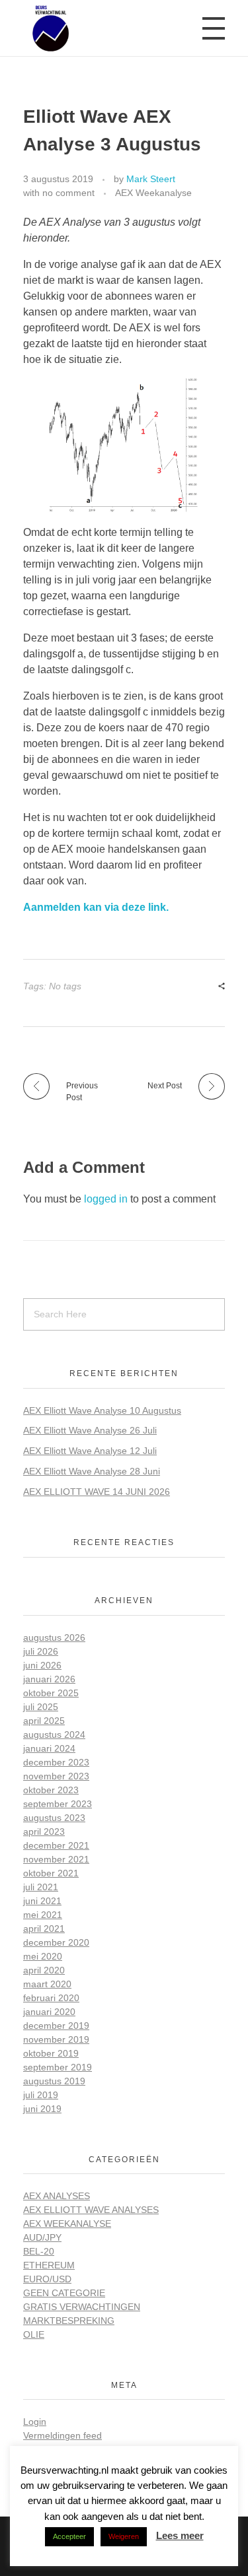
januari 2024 (49, 1748)
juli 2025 (41, 1707)
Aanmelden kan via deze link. (96, 907)
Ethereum (49, 2265)
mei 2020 (43, 1956)
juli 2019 (41, 2095)
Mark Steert (151, 179)
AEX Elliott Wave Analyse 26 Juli (90, 1430)
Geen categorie (64, 2293)
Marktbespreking (69, 2321)
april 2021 (44, 1929)
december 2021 (56, 1845)
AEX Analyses (57, 2196)
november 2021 (56, 1859)
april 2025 (44, 1721)
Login (35, 2422)
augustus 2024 (54, 1734)
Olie (34, 2334)
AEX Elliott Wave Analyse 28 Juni (92, 1471)
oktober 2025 (51, 1693)
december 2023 (56, 1762)
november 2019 (56, 2039)
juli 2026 (41, 1651)
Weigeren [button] (124, 2536)
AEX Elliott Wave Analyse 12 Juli (90, 1451)
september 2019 (58, 2067)
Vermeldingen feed (62, 2435)
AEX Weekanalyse (153, 193)
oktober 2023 (51, 1790)
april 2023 (44, 1832)
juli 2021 (41, 1887)
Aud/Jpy (42, 2237)
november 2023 (56, 1776)
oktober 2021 (51, 1873)
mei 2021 (43, 1915)
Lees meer (180, 2535)
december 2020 (56, 1942)
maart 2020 (47, 1984)
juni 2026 (42, 1665)
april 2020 (44, 1970)
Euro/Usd (47, 2279)
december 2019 (56, 2026)
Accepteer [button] (69, 2536)
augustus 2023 (54, 1818)
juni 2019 (42, 2109)
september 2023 (58, 1804)
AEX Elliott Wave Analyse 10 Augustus (102, 1410)
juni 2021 (42, 1901)
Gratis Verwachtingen (82, 2307)
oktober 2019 (51, 2053)
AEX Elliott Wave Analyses (91, 2210)
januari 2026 (49, 1679)
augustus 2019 (54, 2081)
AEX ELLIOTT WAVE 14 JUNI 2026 (97, 1492)
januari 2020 (49, 2012)
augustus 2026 (54, 1637)
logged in (107, 1199)
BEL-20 (39, 2251)
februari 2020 (51, 1998)
